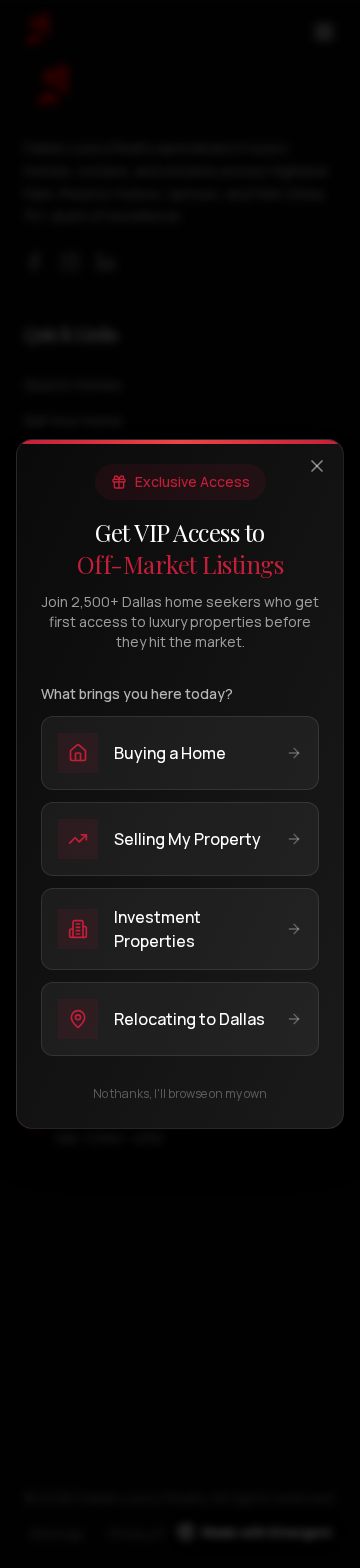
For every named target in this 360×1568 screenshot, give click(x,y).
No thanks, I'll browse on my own (180, 1094)
